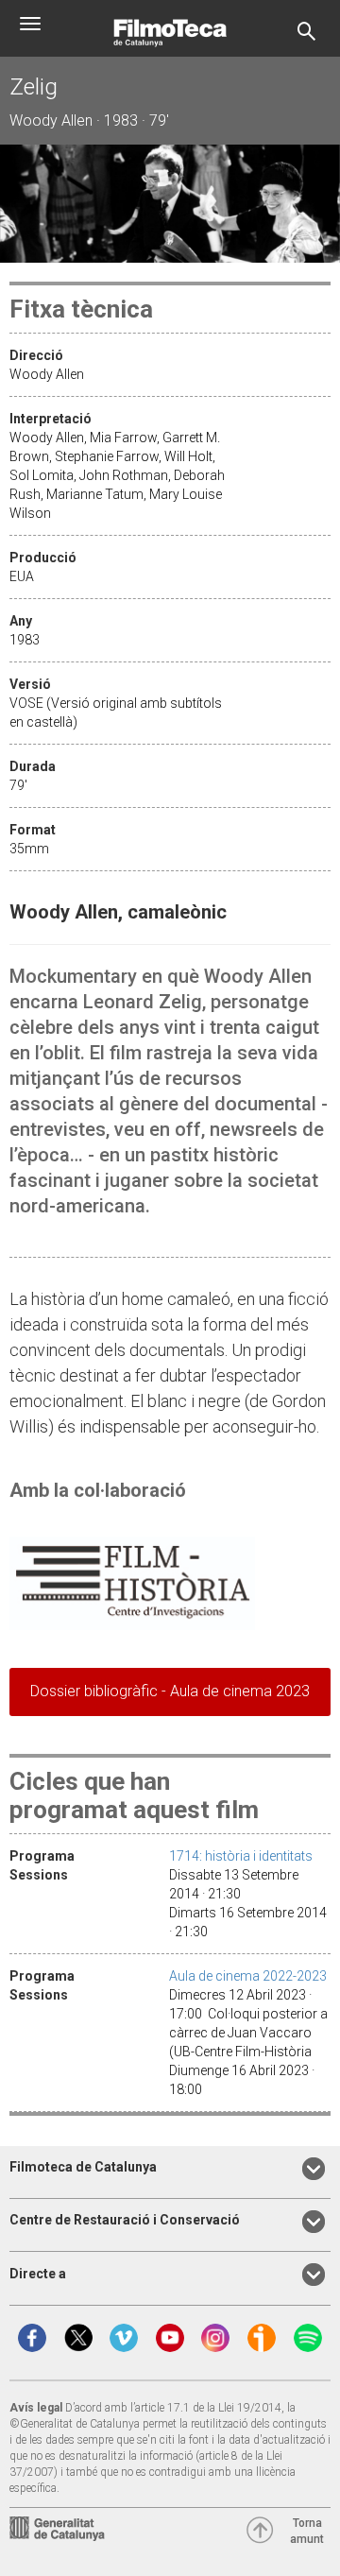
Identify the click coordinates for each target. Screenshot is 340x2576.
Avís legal (36, 2408)
